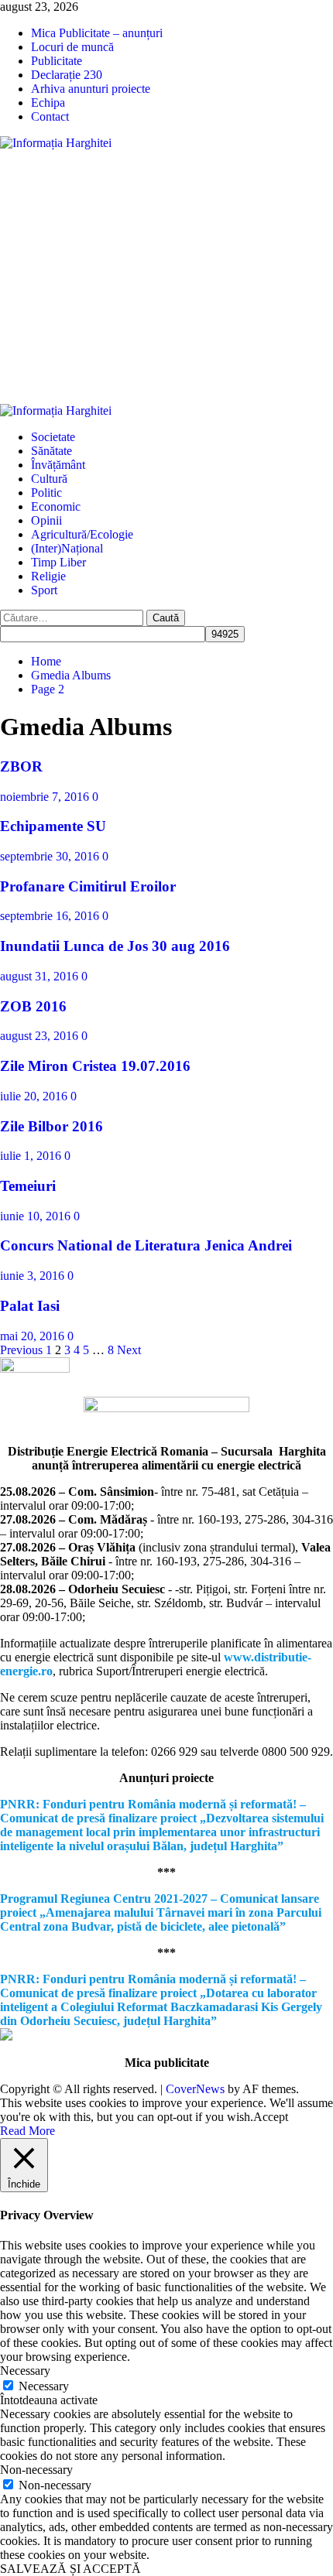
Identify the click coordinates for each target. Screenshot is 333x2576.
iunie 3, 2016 (34, 1276)
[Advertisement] (166, 277)
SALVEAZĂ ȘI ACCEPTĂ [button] (70, 2569)
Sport (44, 590)
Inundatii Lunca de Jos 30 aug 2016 (115, 946)
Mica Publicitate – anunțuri (97, 33)
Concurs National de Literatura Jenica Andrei (146, 1245)
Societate (53, 437)
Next (129, 1350)
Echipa (48, 103)
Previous (21, 1350)
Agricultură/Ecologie (82, 534)
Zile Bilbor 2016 (51, 1126)
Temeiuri (28, 1186)
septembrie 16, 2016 (51, 916)
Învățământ (58, 465)
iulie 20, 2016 (35, 1096)
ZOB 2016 (33, 1006)
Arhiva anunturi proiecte (91, 89)
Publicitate (57, 61)
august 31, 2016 (41, 976)
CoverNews (195, 2089)
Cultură (49, 479)
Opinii (46, 520)
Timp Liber (58, 562)
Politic (46, 493)
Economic (56, 506)
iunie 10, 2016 (37, 1216)
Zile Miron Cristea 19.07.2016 (95, 1066)
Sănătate (51, 451)
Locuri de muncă (72, 47)
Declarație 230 (67, 75)
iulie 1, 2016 (32, 1156)
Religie (48, 576)
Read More (27, 2131)
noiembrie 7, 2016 (46, 797)
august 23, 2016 (41, 1036)
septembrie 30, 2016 (51, 856)
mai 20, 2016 (34, 1336)
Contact (50, 116)
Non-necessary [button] (36, 2470)
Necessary (44, 2386)
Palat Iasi (30, 1306)
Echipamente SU (53, 826)
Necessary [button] (25, 2371)
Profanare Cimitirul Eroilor (88, 886)
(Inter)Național (67, 548)
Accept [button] (271, 2117)
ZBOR (21, 766)
